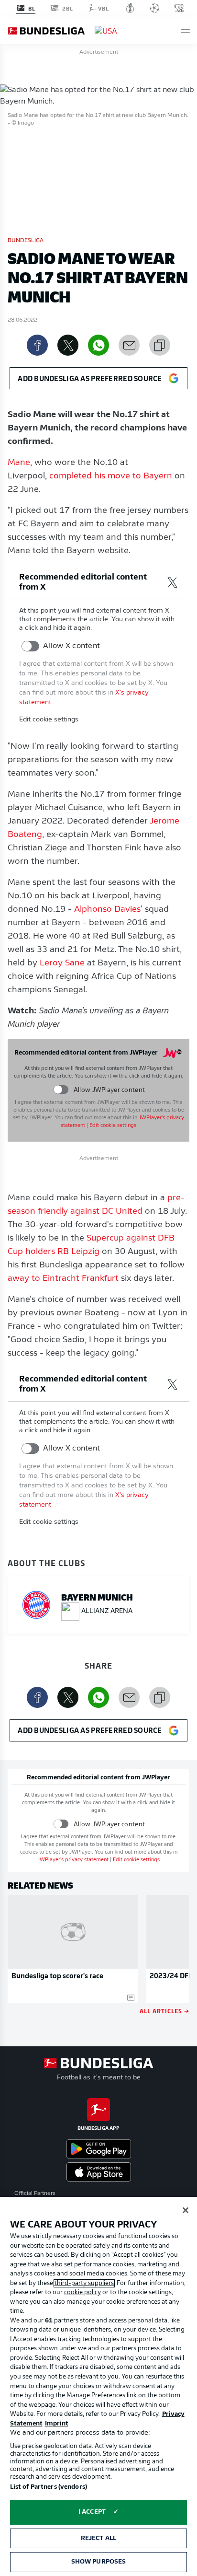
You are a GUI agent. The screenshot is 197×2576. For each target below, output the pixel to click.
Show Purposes (99, 2562)
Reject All (98, 2538)
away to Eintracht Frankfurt (63, 1279)
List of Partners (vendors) (49, 2487)
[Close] (186, 2210)
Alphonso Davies (107, 910)
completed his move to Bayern (111, 476)
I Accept (92, 2512)
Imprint (57, 2424)
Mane (19, 463)
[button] (185, 31)
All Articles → (164, 2011)
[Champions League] (154, 8)
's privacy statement (73, 1860)
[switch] (30, 646)
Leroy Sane (62, 963)
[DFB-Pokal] (130, 8)
